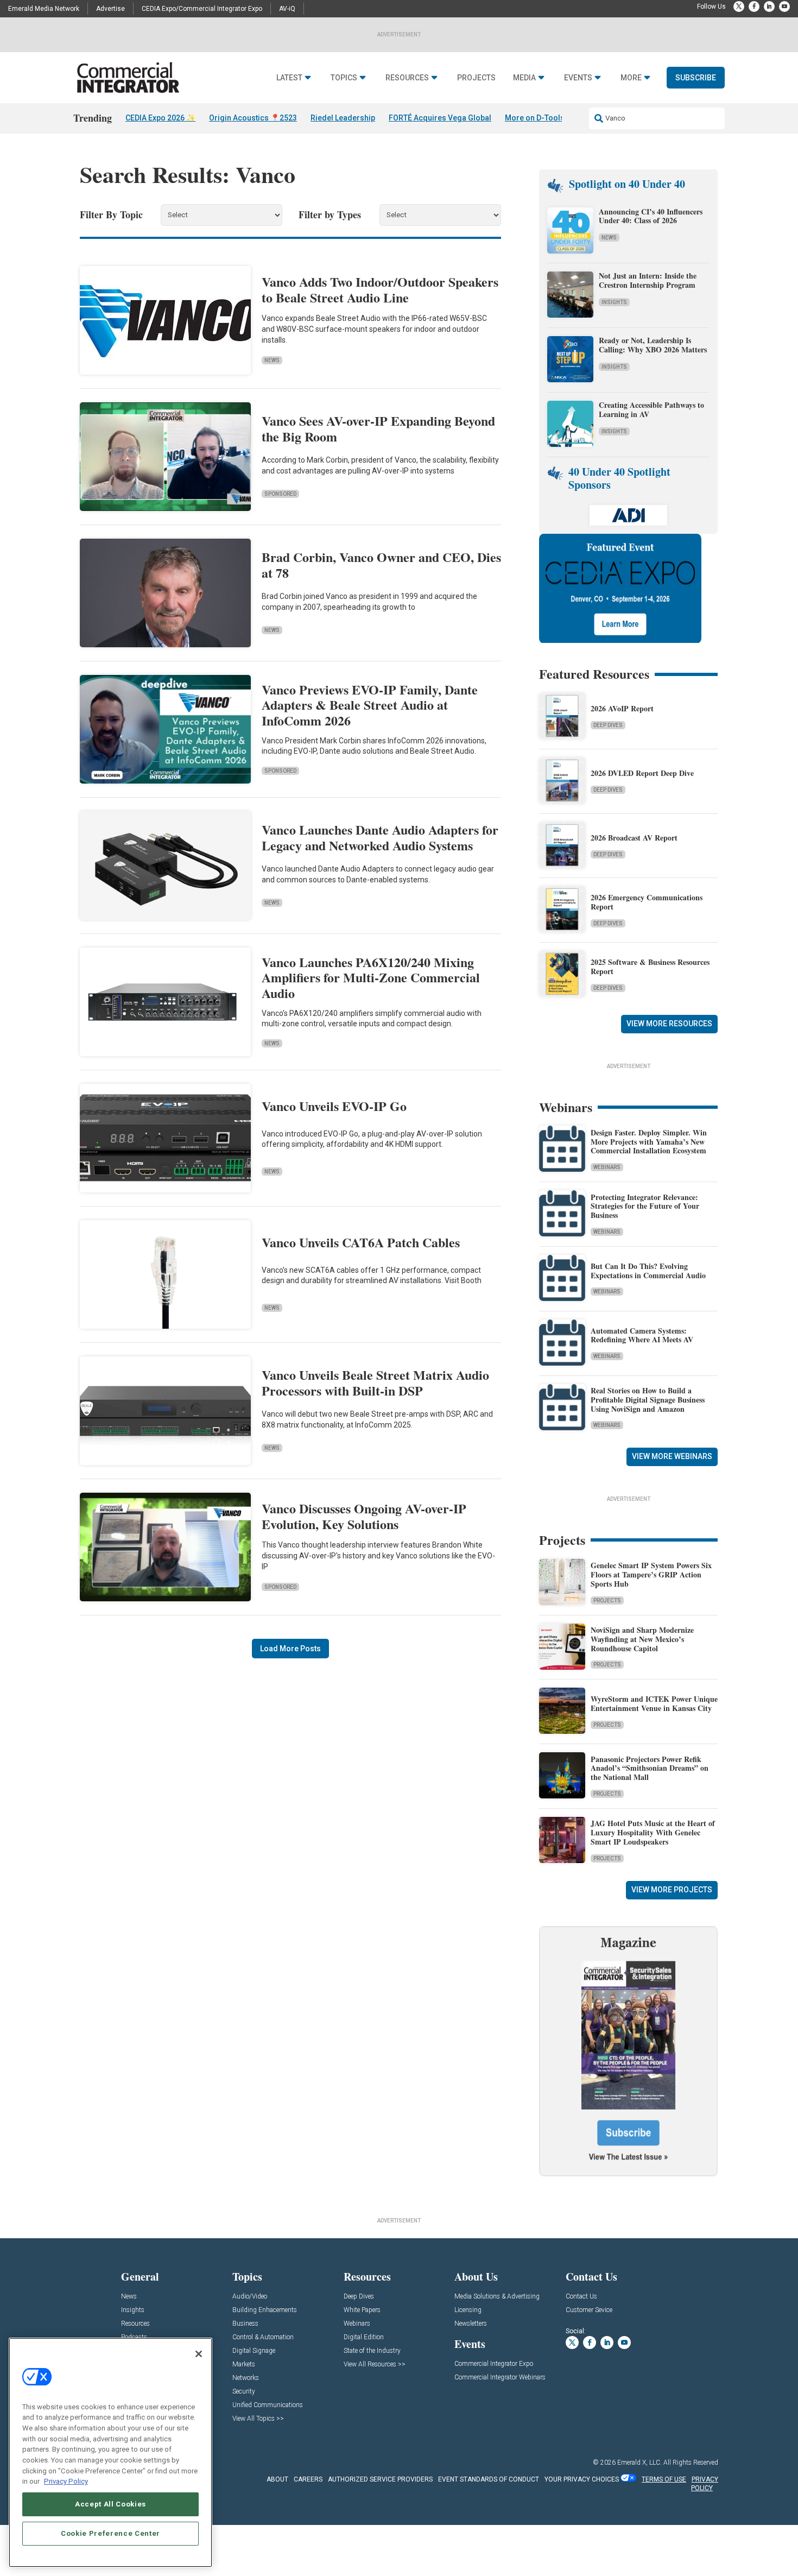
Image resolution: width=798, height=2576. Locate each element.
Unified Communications (268, 2405)
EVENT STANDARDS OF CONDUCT (489, 2479)
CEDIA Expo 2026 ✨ (160, 118)
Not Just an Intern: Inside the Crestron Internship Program (648, 280)
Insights (614, 302)
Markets (244, 2365)
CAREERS (308, 2479)
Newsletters (471, 2324)
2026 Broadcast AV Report (634, 838)
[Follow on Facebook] (754, 7)
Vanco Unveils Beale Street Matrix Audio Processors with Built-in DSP (375, 1382)
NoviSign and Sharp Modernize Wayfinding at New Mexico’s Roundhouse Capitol (642, 1639)
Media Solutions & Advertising (497, 2297)
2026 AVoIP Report (622, 708)
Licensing (468, 2310)
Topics (344, 78)
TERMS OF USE (664, 2479)
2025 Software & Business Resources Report (650, 967)
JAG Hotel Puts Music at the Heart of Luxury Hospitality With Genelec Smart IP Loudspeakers (653, 1832)
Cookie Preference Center (110, 2533)
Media (524, 78)
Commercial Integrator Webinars (500, 2378)
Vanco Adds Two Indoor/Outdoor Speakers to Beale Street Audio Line (380, 289)
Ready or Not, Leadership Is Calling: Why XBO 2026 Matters (654, 345)
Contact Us (581, 2297)
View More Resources (669, 1024)
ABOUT (277, 2479)
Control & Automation (263, 2337)
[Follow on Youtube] (784, 7)
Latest (289, 78)
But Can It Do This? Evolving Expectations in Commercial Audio (648, 1271)
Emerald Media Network (44, 9)
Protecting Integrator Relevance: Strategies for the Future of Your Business (645, 1206)
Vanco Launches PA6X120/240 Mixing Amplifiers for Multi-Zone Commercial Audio (371, 978)
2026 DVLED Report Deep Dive (642, 773)
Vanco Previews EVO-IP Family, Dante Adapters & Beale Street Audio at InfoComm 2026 (370, 705)
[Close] (199, 2354)
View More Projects (672, 1890)
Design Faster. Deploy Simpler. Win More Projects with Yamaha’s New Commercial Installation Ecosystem (649, 1142)
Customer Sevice (589, 2310)
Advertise (110, 9)
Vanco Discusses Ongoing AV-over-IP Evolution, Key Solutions (364, 1516)
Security (244, 2392)
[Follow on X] (739, 7)
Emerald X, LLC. (639, 2463)
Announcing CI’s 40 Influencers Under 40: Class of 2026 (651, 216)
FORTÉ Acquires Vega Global (440, 118)
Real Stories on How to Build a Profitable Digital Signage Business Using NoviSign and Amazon (648, 1400)
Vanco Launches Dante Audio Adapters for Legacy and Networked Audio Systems (380, 837)
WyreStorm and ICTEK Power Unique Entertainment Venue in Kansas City (654, 1703)
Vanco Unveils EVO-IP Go (334, 1106)
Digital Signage (254, 2351)
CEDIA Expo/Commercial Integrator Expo (202, 9)
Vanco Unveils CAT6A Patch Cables (361, 1242)
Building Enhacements (265, 2310)
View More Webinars (672, 1456)
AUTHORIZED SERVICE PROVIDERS (380, 2479)
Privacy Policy (66, 2481)
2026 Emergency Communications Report (647, 902)
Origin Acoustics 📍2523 (253, 118)
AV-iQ (287, 9)
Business (245, 2324)
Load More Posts (290, 1649)
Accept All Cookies (110, 2504)
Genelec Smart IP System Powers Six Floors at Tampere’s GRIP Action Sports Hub (651, 1574)
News (272, 360)
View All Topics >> (258, 2419)
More (631, 78)
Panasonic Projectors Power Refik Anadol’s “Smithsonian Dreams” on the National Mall (650, 1768)
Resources (407, 78)
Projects (476, 78)
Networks (246, 2378)
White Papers (362, 2310)
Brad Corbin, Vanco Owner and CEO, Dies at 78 (381, 565)
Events (578, 78)
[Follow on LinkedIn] (769, 7)
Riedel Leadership (343, 118)
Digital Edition (364, 2337)
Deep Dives (608, 725)
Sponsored (280, 494)
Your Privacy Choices (582, 2479)
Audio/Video (250, 2297)
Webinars (607, 1167)
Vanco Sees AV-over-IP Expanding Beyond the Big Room (378, 428)
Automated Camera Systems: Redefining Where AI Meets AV (642, 1335)
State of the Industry (372, 2351)
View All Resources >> (375, 2365)
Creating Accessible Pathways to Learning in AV (651, 409)
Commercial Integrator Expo (494, 2364)
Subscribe (696, 78)
